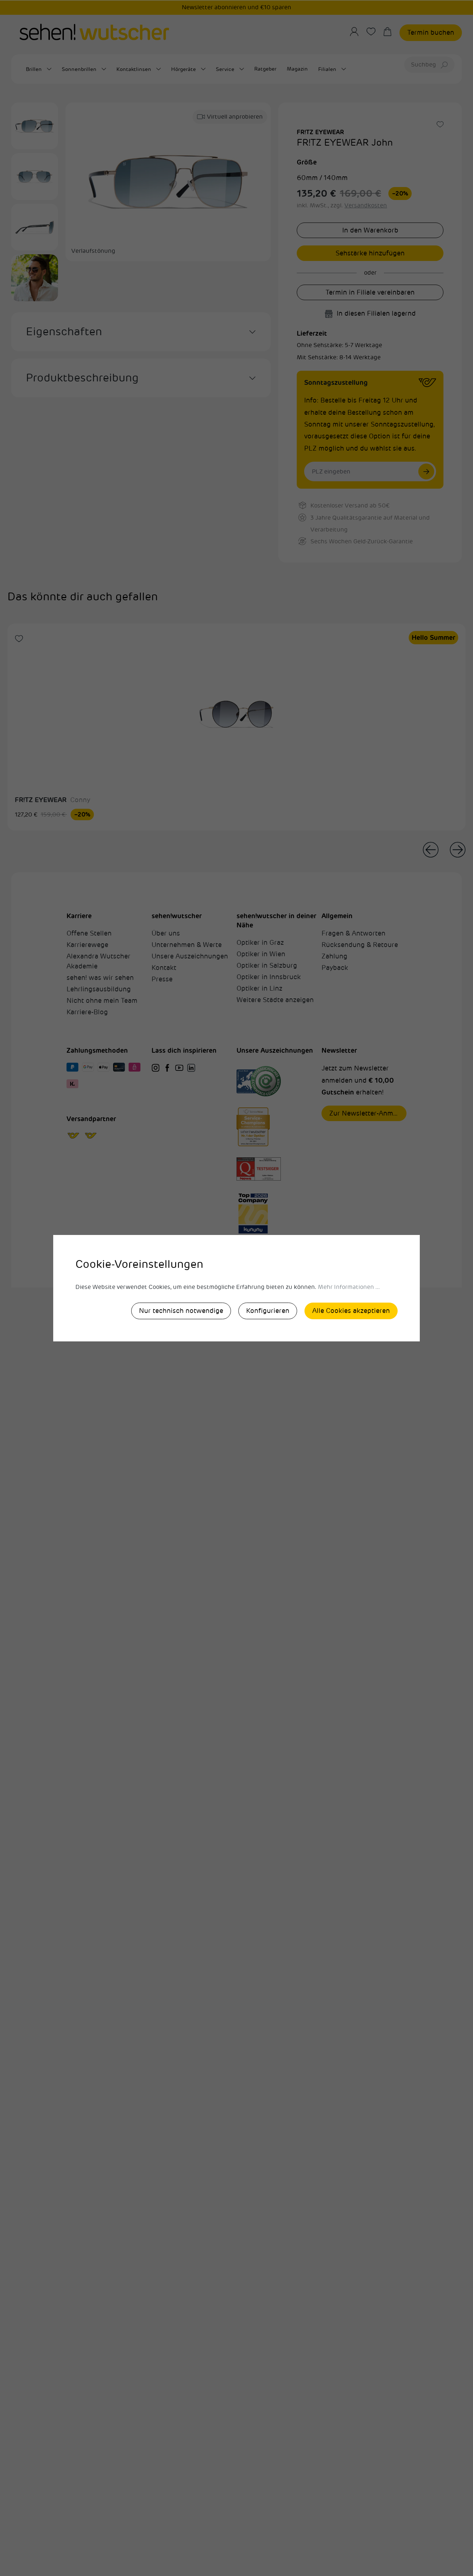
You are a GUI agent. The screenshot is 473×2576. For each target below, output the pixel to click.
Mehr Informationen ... (349, 1287)
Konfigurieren (268, 1311)
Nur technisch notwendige (181, 1311)
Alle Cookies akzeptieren (351, 1311)
